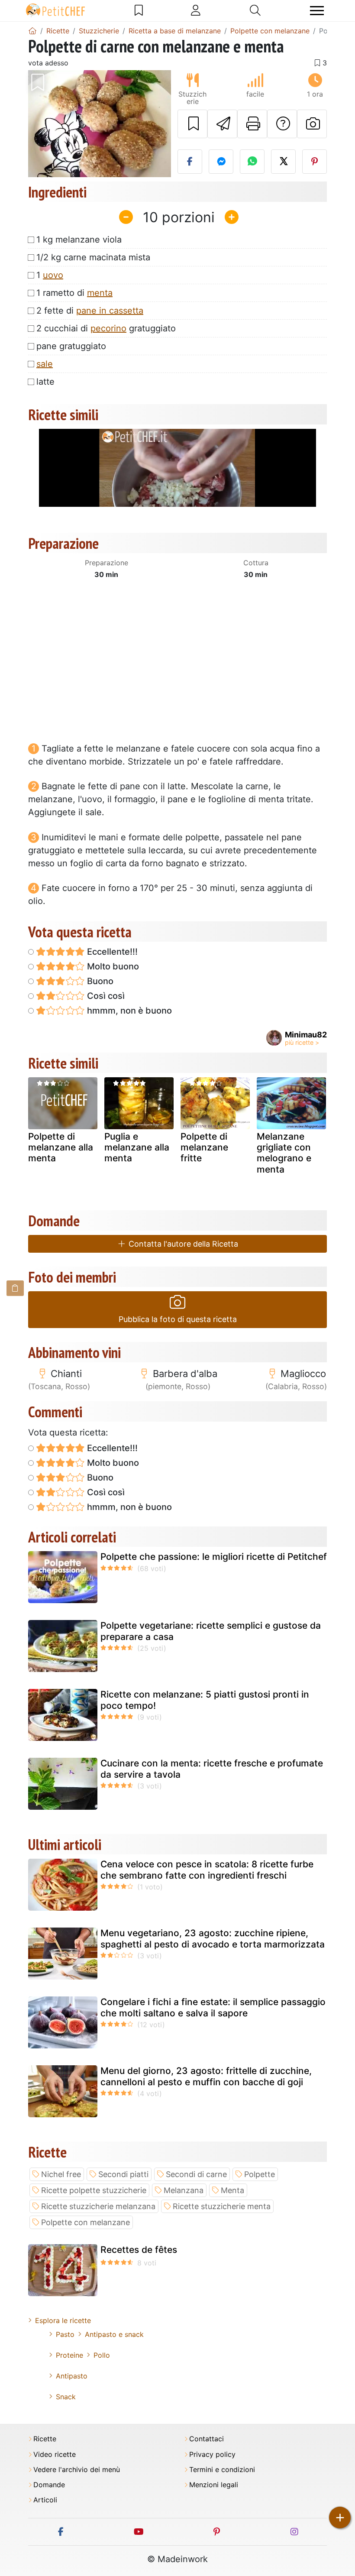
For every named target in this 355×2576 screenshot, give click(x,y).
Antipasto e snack (114, 2334)
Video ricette (55, 2454)
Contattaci (207, 2439)
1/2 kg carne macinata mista (93, 257)
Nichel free (61, 2174)
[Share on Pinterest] (315, 162)
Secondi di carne (196, 2174)
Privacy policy (212, 2454)
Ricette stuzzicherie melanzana (98, 2206)
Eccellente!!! (111, 952)
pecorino (108, 328)
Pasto (65, 2334)
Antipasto (72, 2376)
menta (100, 293)
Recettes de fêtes (139, 2250)
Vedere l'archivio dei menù (77, 2470)
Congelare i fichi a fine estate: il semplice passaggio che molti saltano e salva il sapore (213, 2007)
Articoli (45, 2500)
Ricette (45, 2439)
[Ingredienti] (15, 1288)
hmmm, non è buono (128, 1011)
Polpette (260, 2174)
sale (45, 364)
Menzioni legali (214, 2485)
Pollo (102, 2355)
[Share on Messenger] (221, 162)
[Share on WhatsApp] (252, 162)
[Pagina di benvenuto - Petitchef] (32, 31)
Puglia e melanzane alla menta (137, 1147)
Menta (232, 2190)
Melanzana (184, 2190)
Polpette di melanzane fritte (204, 1147)
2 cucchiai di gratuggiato (106, 328)
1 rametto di (74, 293)
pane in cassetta (110, 311)
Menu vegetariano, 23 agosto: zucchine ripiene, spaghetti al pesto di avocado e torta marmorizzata (213, 1938)
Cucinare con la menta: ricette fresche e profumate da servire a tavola (212, 1769)
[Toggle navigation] (317, 11)
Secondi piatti (123, 2174)
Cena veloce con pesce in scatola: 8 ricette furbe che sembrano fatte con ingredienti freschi (207, 1870)
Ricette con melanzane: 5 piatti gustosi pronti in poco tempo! (205, 1700)
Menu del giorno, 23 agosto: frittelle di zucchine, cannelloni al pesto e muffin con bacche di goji (206, 2076)
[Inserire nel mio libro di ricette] (192, 124)
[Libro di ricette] (139, 10)
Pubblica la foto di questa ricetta (178, 1319)
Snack (66, 2397)
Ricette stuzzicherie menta (222, 2206)
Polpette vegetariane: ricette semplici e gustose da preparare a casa (211, 1631)
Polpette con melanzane (86, 2222)
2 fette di (90, 311)
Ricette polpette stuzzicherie (94, 2190)
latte (45, 382)
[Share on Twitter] (283, 162)
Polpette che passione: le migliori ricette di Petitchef (214, 1557)
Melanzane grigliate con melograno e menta (284, 1153)
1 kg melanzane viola (79, 240)
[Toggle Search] (255, 10)
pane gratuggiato (71, 346)
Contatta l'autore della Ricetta (182, 1244)
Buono (99, 981)
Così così (105, 996)
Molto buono (112, 966)
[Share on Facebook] (190, 162)
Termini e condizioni (222, 2470)
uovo (53, 275)
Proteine (69, 2355)
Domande (49, 2485)
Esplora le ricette (63, 2320)
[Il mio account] (196, 10)
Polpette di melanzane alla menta (61, 1147)
